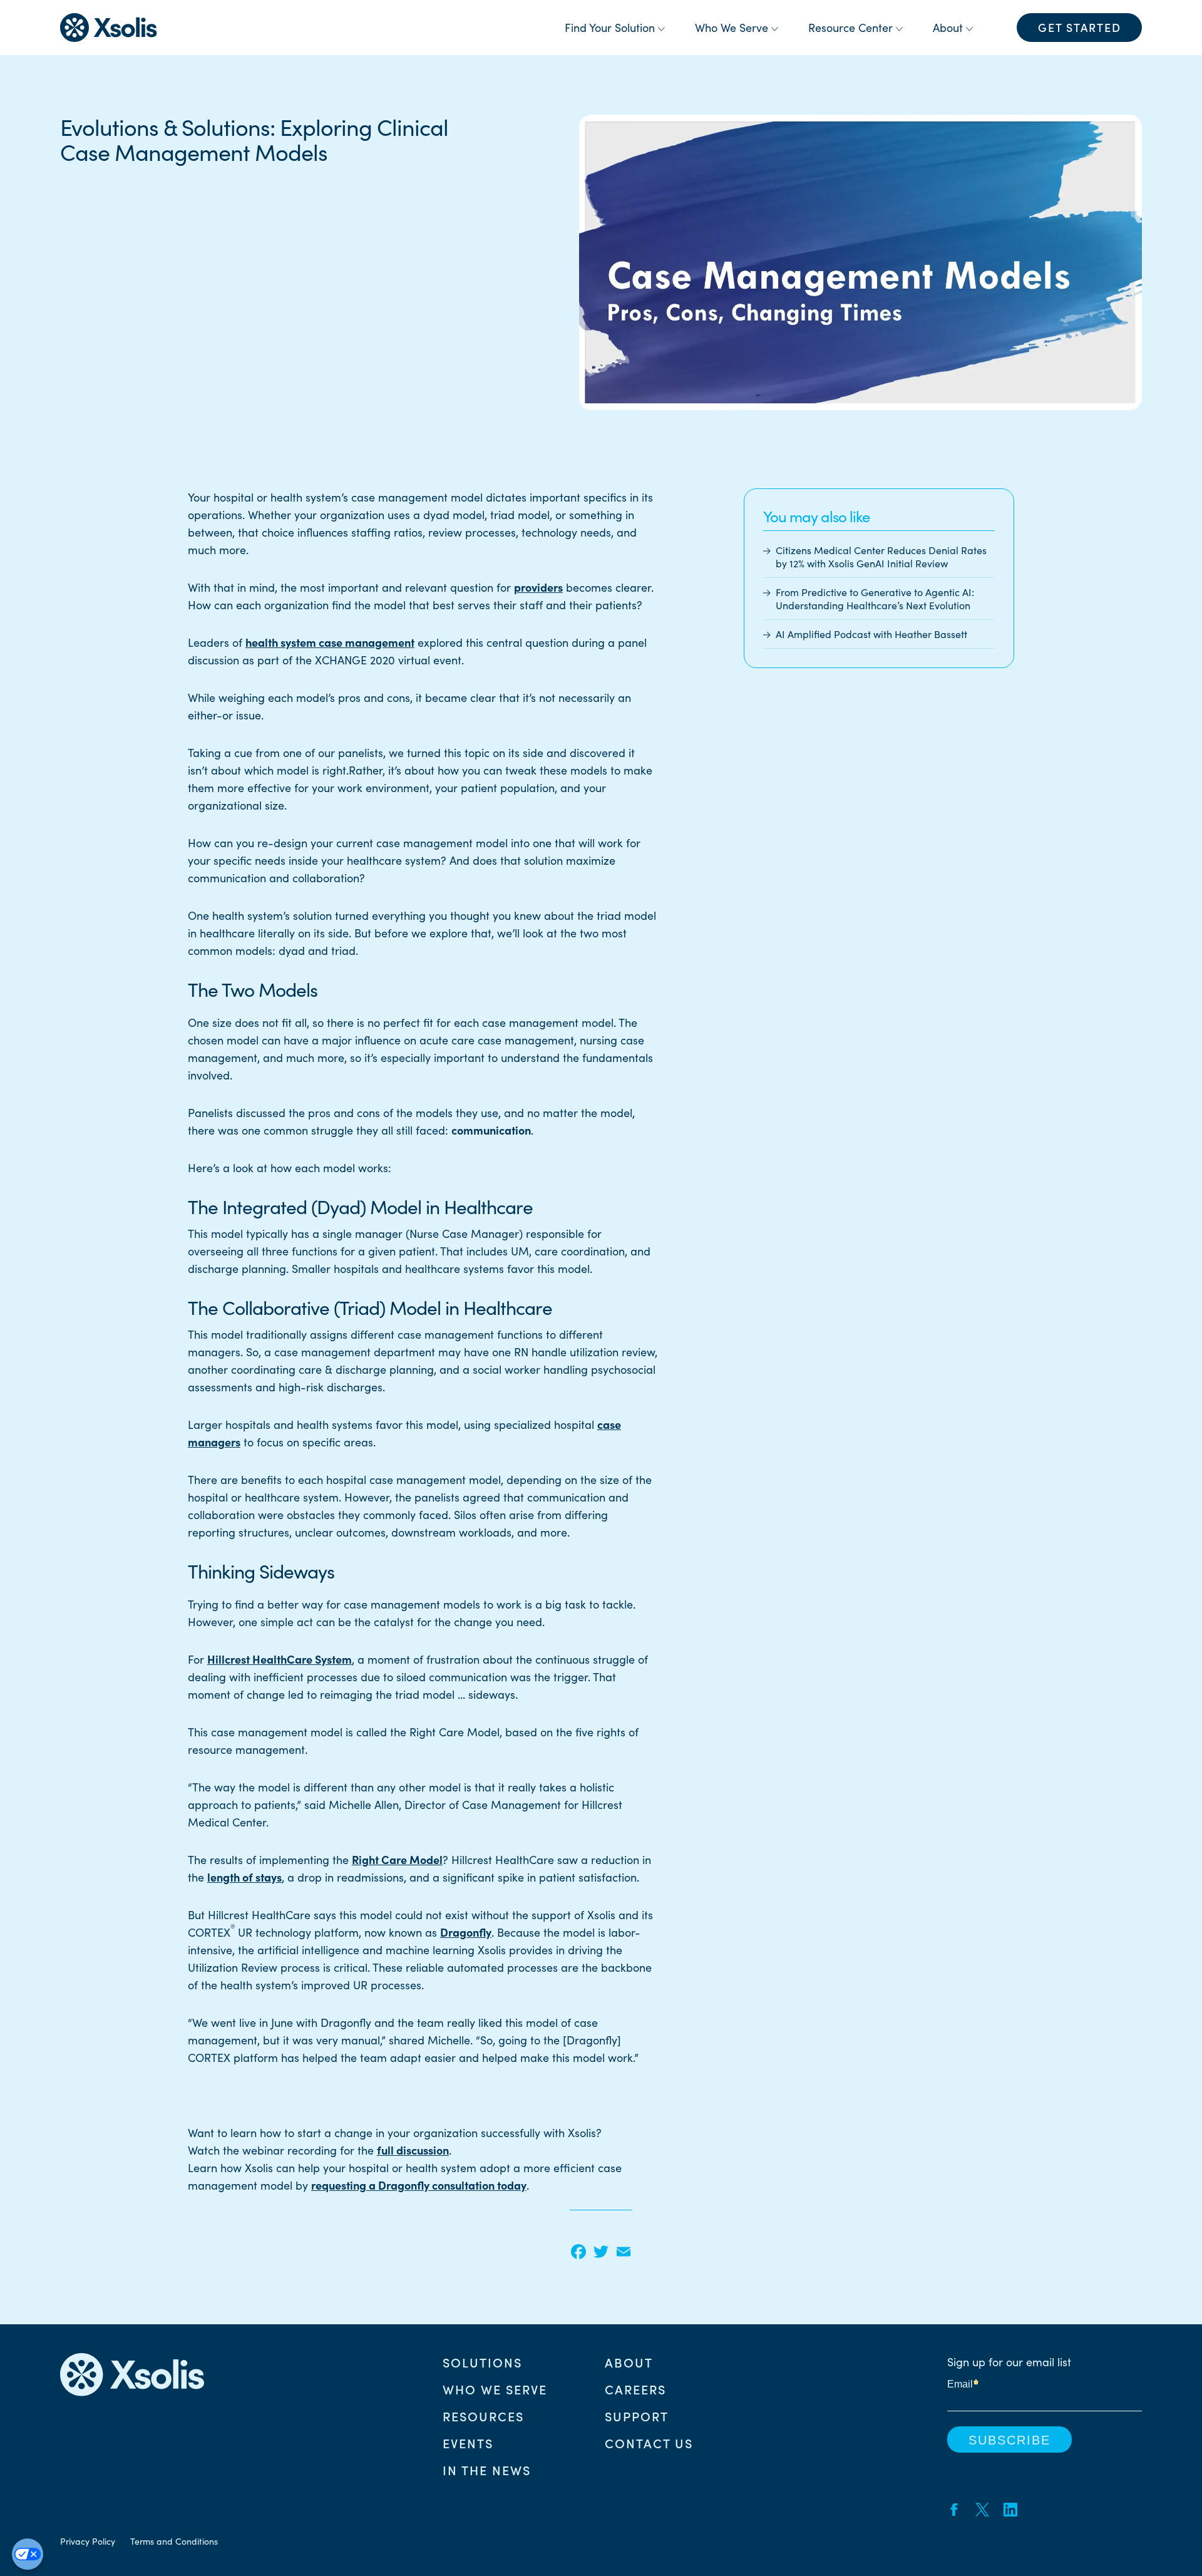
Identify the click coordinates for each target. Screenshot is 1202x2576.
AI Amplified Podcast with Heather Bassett (871, 635)
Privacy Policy (88, 2541)
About (629, 2362)
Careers (635, 2389)
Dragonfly (466, 1932)
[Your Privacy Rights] (28, 2554)
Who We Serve (495, 2389)
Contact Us (649, 2443)
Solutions (482, 2362)
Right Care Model (397, 1859)
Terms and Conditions (174, 2541)
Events (468, 2443)
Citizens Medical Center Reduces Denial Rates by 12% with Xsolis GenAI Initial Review (881, 557)
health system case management (330, 642)
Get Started (1080, 27)
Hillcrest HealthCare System (280, 1659)
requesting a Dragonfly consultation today (419, 2185)
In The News (487, 2470)
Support (637, 2416)
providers (538, 587)
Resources (483, 2416)
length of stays (244, 1877)
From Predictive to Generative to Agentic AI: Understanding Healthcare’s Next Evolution (875, 599)
